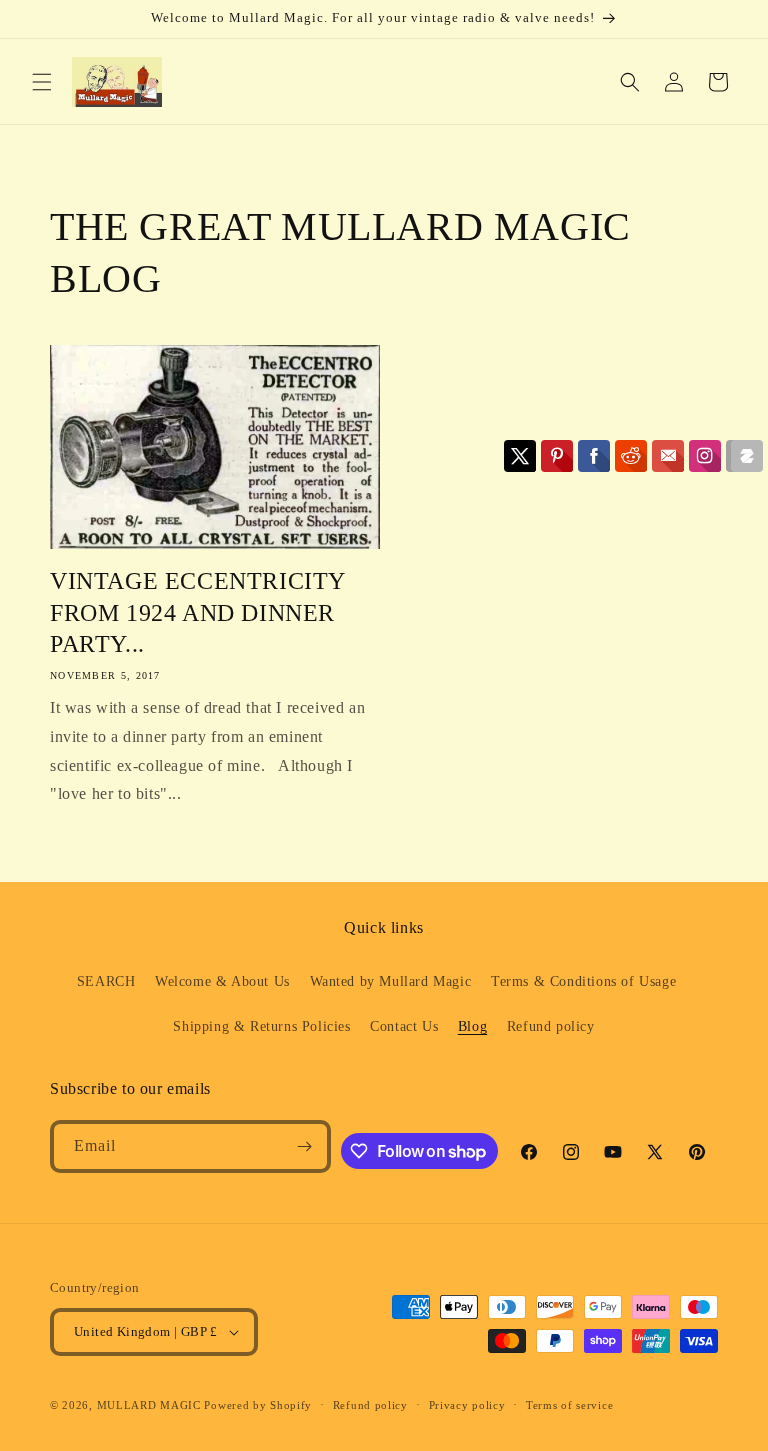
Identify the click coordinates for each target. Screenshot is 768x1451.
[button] (42, 82)
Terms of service (569, 1405)
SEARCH (106, 981)
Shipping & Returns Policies (261, 1026)
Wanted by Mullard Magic (391, 981)
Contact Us (404, 1026)
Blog (472, 1026)
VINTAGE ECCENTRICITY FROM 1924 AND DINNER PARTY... (197, 612)
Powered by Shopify (258, 1405)
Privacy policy (467, 1405)
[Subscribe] (305, 1146)
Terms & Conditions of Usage (583, 981)
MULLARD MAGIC (149, 1405)
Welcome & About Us (222, 981)
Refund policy (551, 1026)
